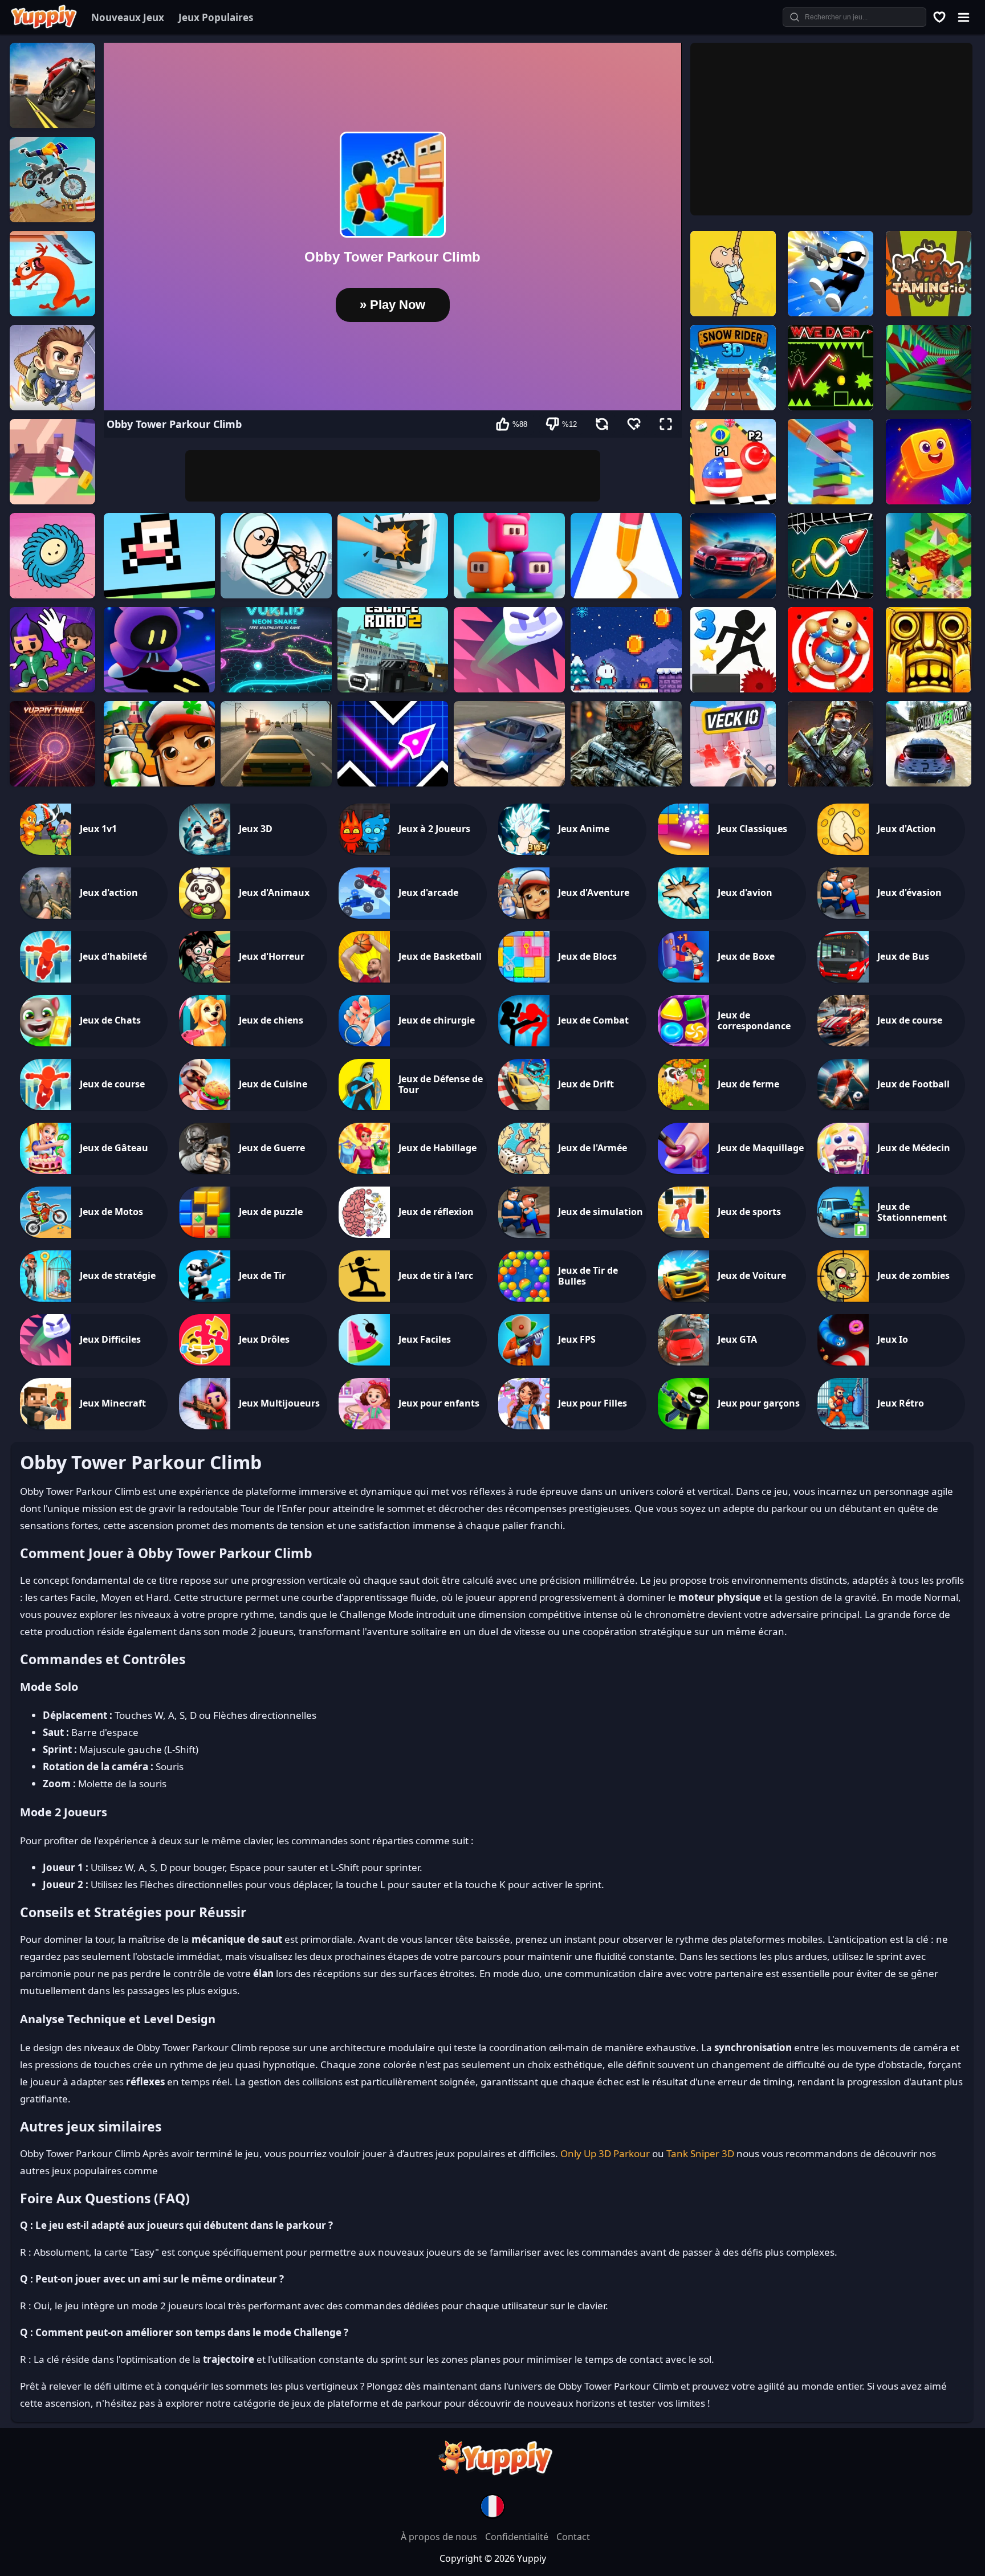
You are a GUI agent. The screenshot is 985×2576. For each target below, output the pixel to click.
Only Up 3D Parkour (605, 2153)
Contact (573, 2537)
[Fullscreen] (666, 424)
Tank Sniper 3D (700, 2153)
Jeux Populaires (216, 17)
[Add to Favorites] (634, 424)
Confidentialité (518, 2537)
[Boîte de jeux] (939, 17)
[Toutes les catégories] (963, 17)
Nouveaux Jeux (128, 17)
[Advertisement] (393, 476)
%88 (520, 424)
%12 (569, 424)
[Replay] (602, 424)
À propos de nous (440, 2537)
